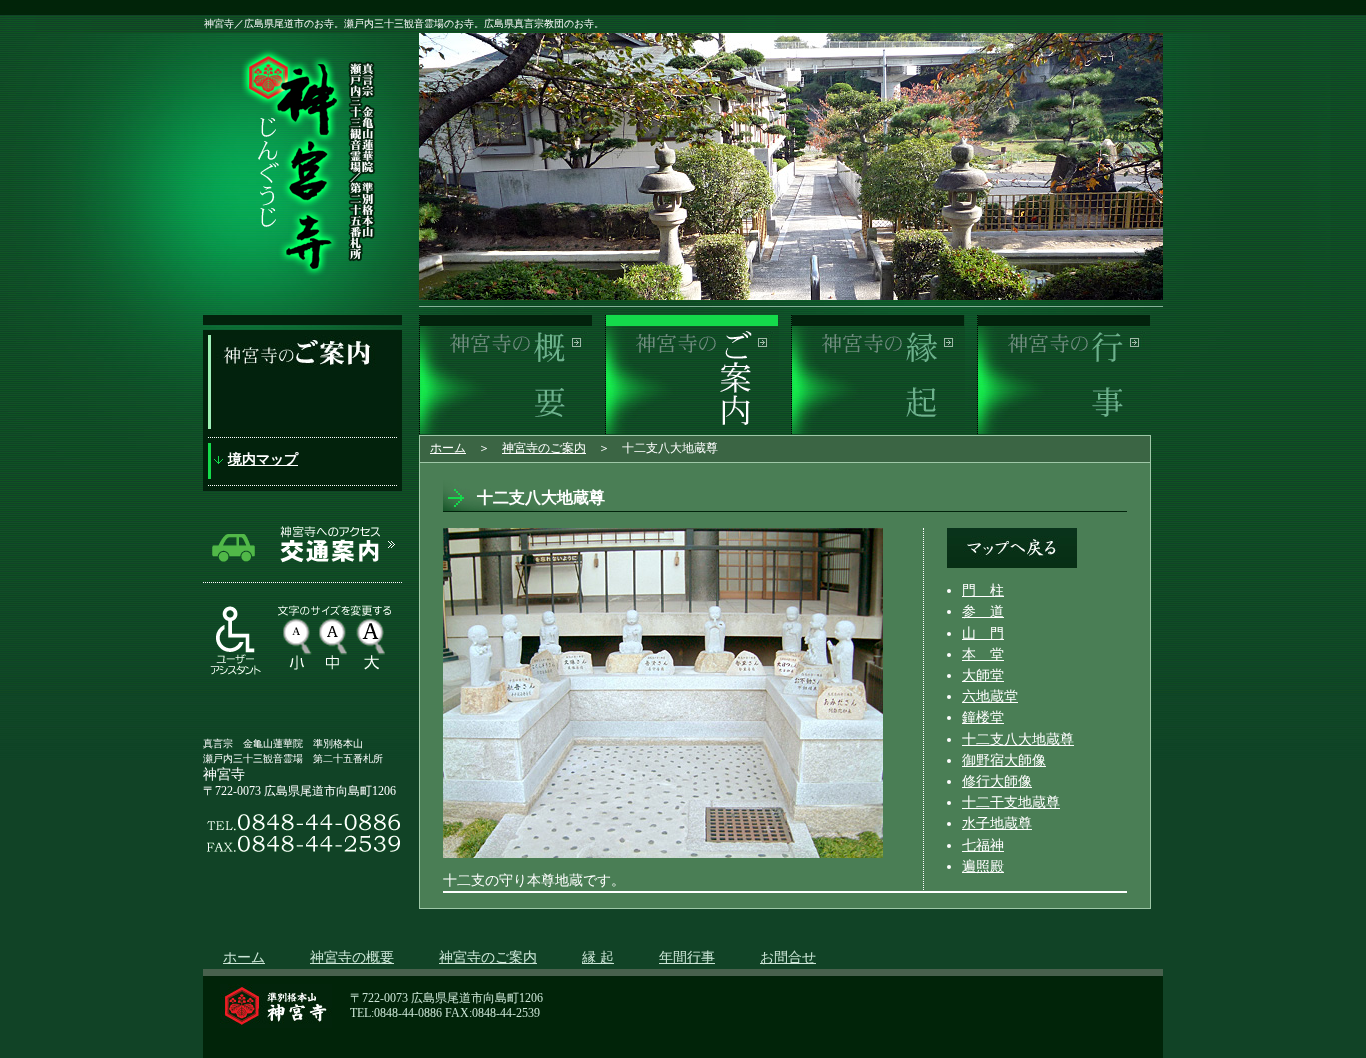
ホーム (448, 448)
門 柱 (983, 590)
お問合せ (788, 957)
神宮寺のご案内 (544, 448)
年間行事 (687, 957)
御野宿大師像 (1004, 760)
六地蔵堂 (990, 696)
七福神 (983, 845)
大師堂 (983, 675)
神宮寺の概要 (352, 957)
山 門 (983, 633)
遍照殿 (983, 866)
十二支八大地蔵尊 (1018, 739)
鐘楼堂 (983, 717)
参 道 (983, 611)
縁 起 (598, 957)
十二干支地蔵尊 (1011, 802)
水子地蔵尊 (997, 823)
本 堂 (983, 654)
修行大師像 (997, 781)
